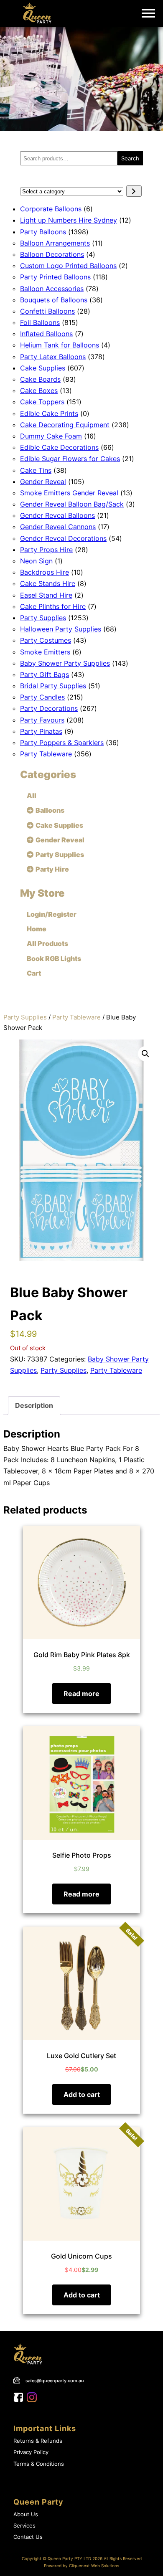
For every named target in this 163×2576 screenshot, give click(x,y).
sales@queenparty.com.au (55, 2381)
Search (130, 158)
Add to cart (82, 2094)
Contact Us (28, 2537)
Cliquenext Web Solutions (94, 2566)
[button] (145, 1054)
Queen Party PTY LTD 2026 (75, 2559)
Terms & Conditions (39, 2464)
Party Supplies (25, 1017)
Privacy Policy (31, 2452)
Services (24, 2526)
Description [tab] (34, 1405)
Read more (81, 1694)
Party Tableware (76, 1017)
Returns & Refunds (38, 2441)
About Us (26, 2514)
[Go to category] (134, 191)
